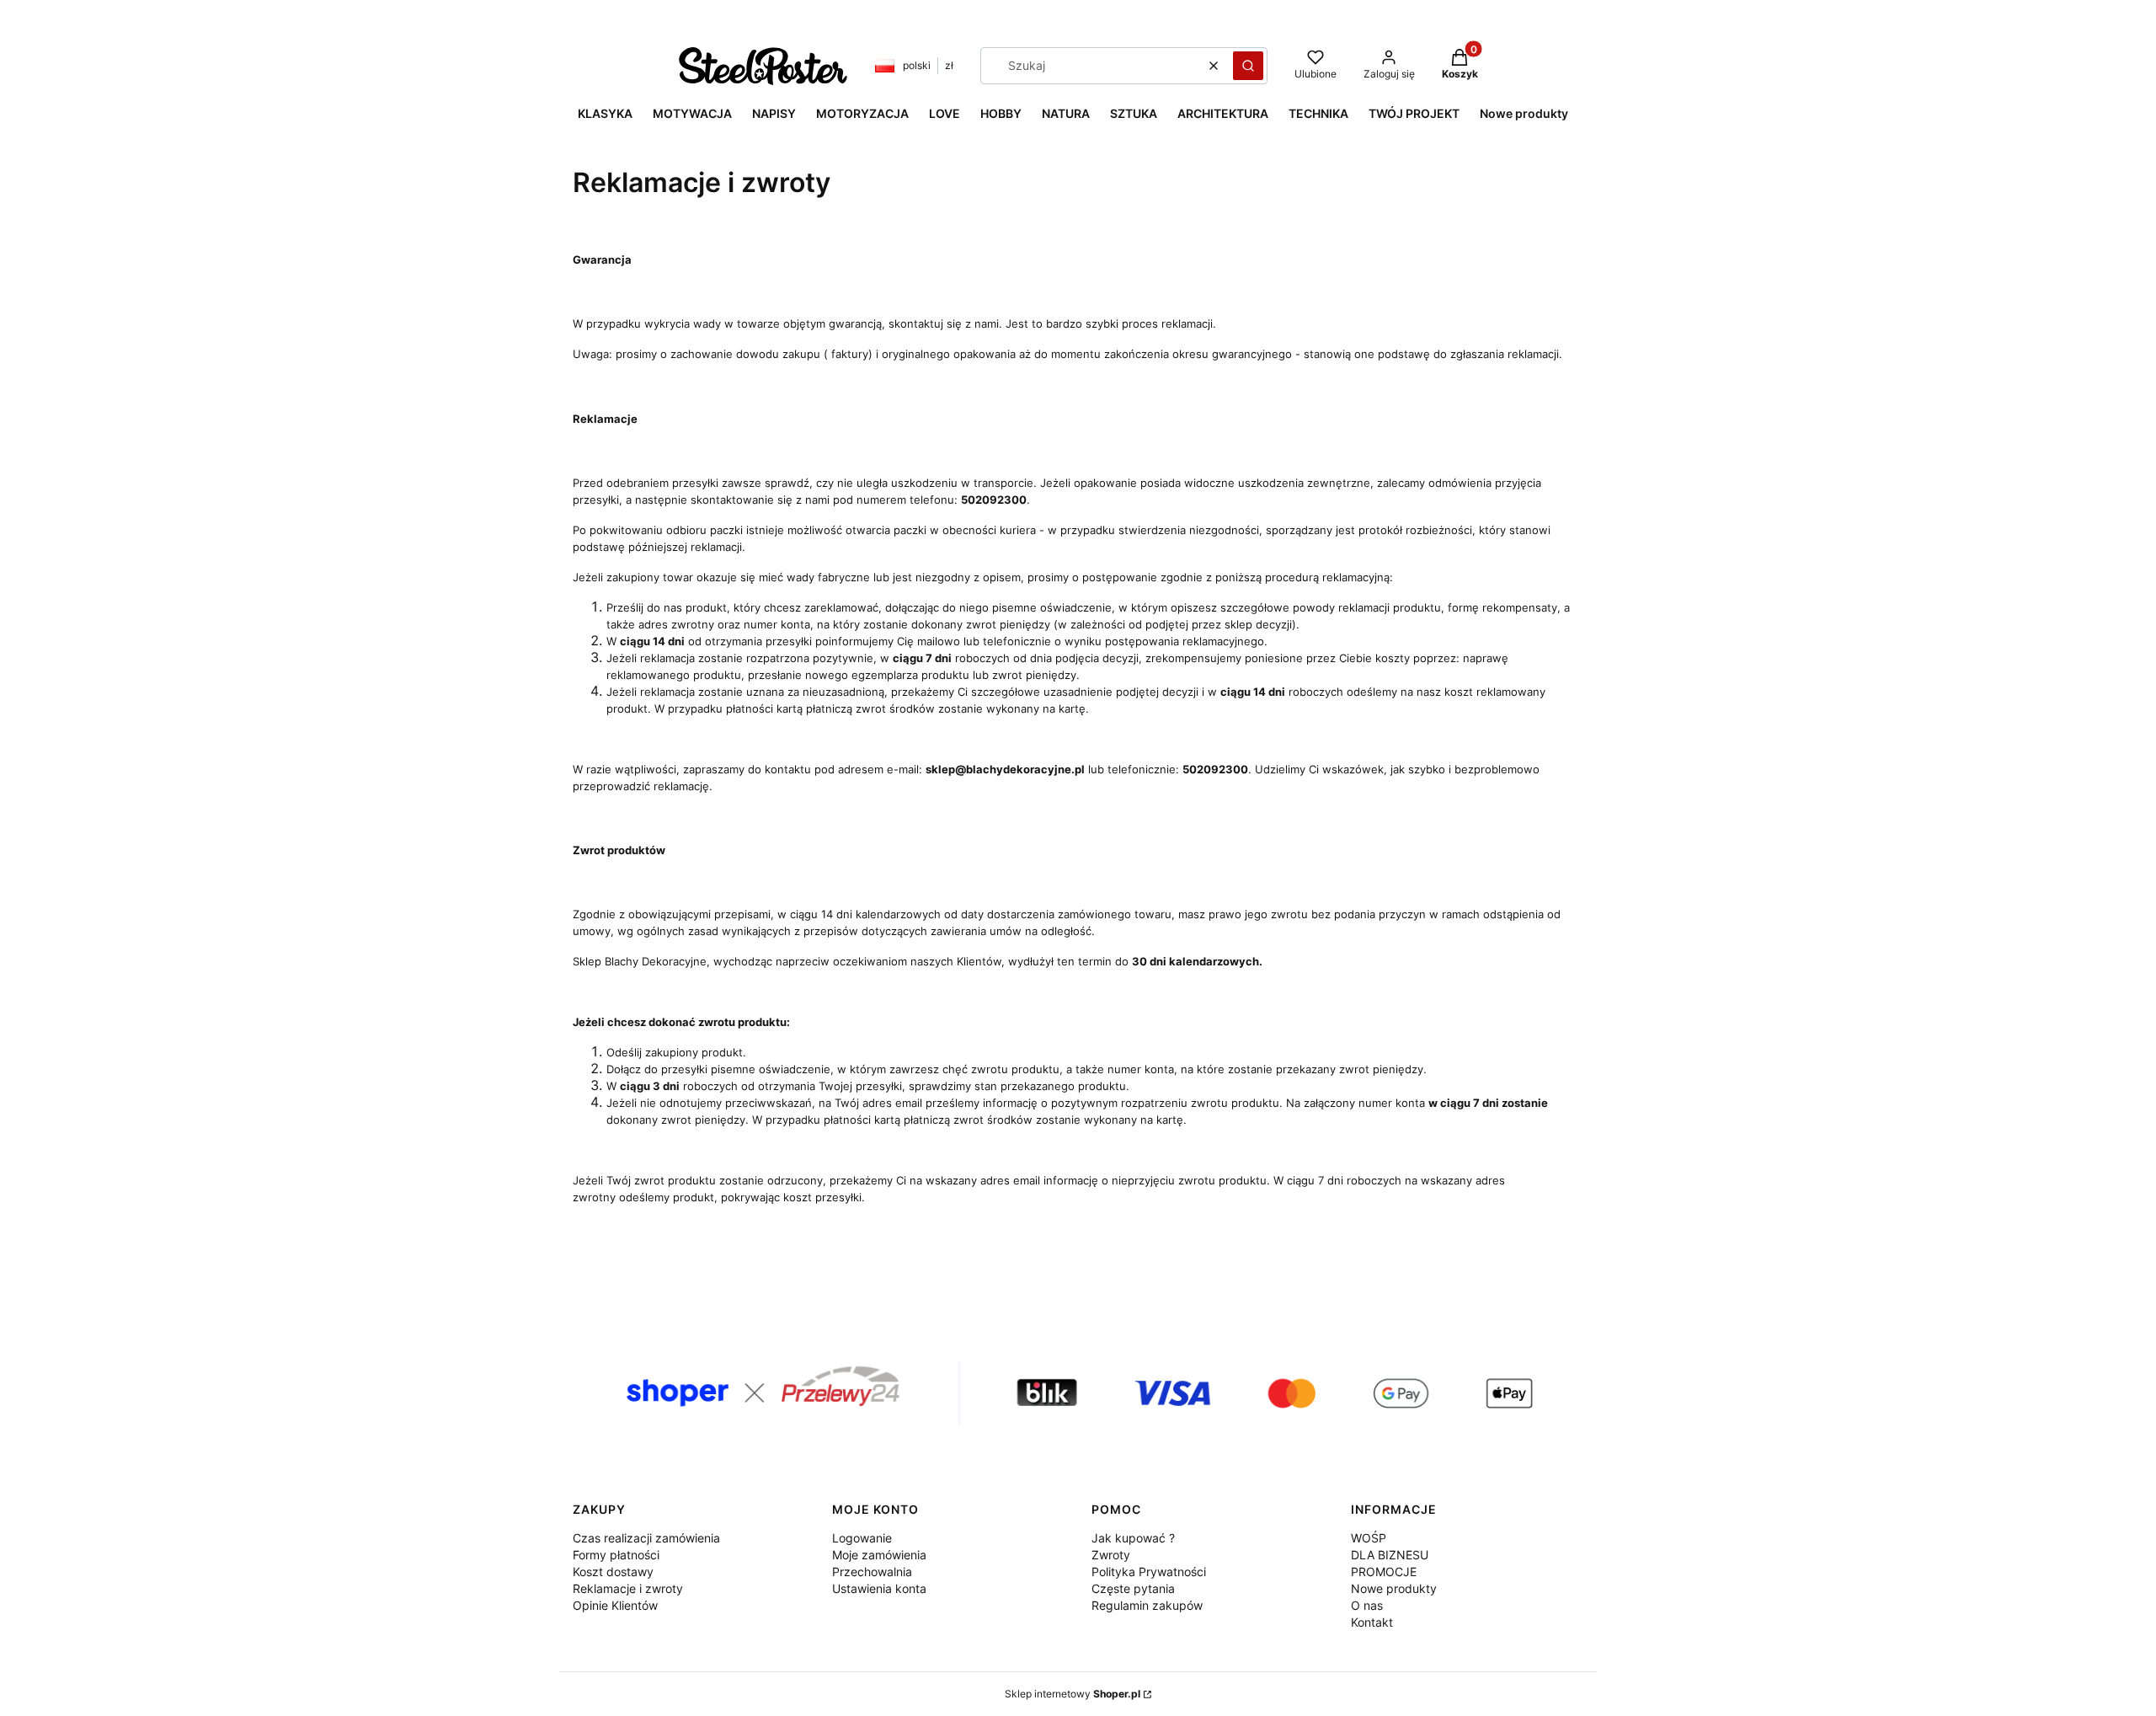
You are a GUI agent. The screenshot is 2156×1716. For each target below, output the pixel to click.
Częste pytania (1133, 1588)
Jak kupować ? (1133, 1538)
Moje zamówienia (879, 1555)
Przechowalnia (872, 1572)
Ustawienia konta (879, 1588)
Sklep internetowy (1073, 1694)
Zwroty (1111, 1555)
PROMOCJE (1384, 1572)
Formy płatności (616, 1555)
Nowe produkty (1394, 1588)
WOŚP (1369, 1538)
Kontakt (1372, 1622)
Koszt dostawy (613, 1572)
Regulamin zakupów (1147, 1605)
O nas (1367, 1605)
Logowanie (862, 1538)
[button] (1248, 66)
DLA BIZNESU (1390, 1555)
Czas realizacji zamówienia (646, 1538)
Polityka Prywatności (1149, 1572)
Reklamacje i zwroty (628, 1588)
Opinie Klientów (615, 1605)
